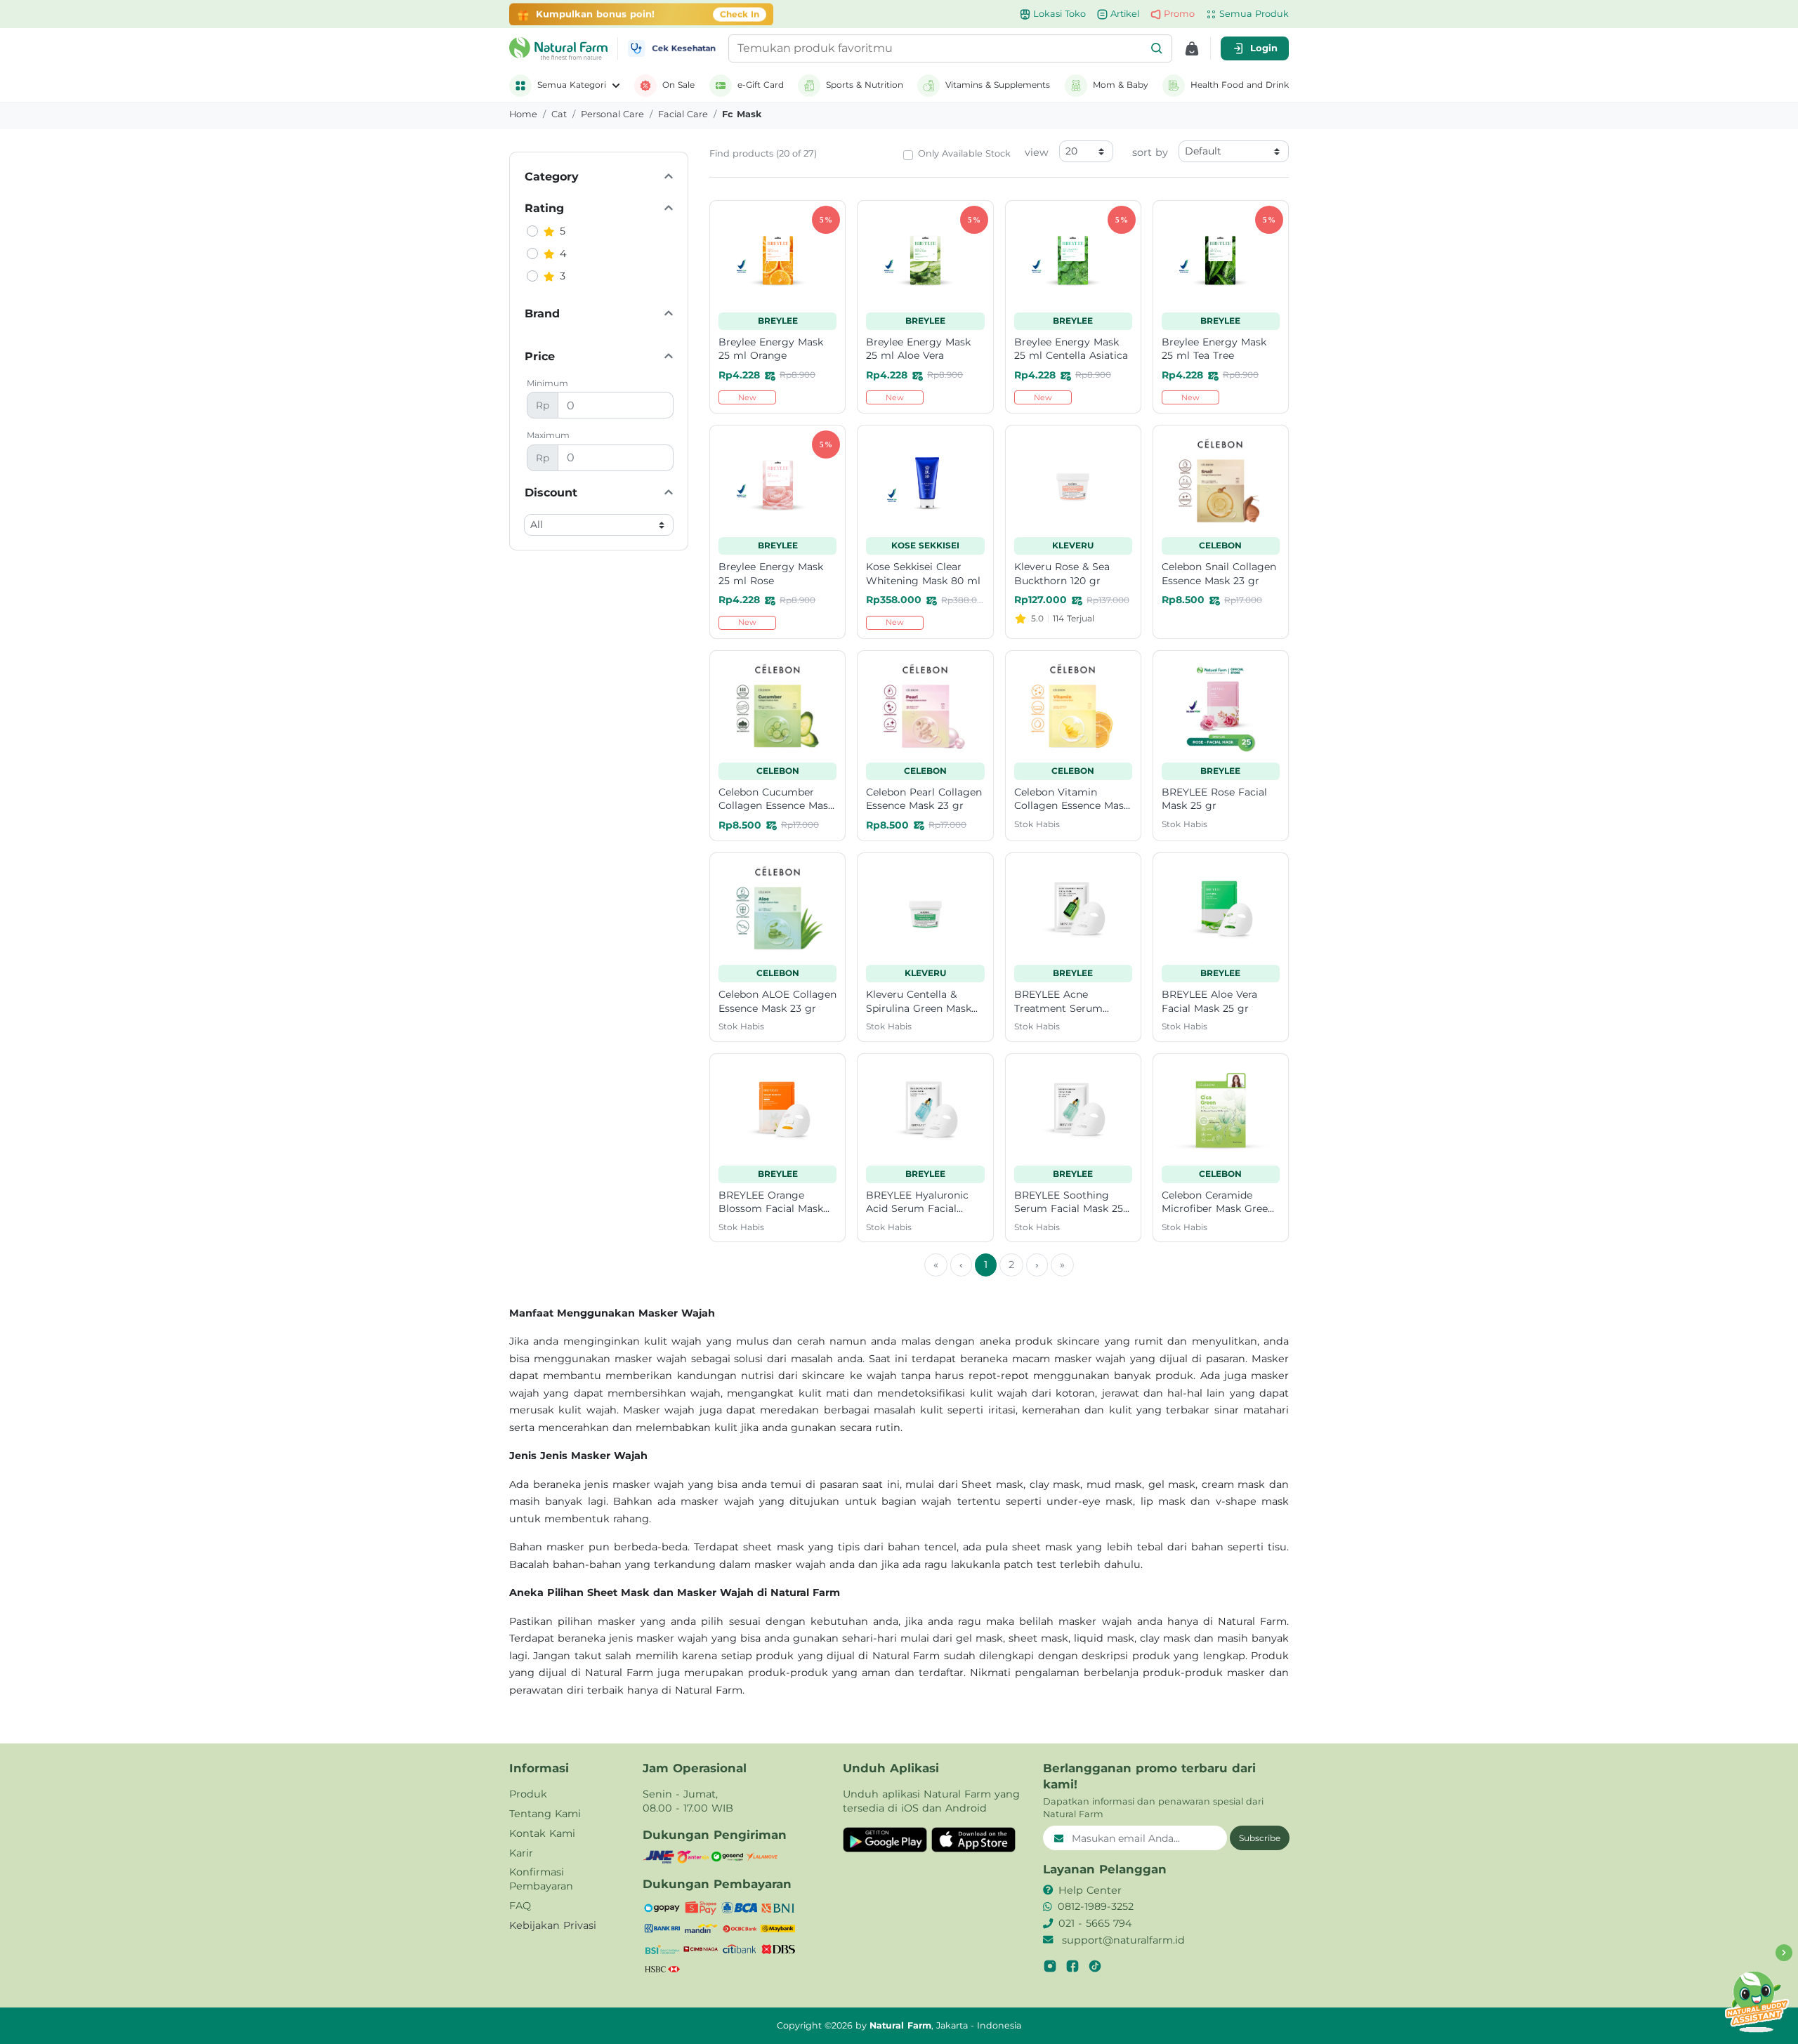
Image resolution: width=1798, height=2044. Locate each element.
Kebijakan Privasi (553, 1925)
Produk (528, 1794)
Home (523, 114)
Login (1264, 48)
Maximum (548, 435)
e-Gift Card (761, 85)
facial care (683, 114)
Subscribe (1260, 1838)
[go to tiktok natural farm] (1095, 1966)
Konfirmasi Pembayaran (541, 1879)
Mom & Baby (1121, 85)
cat (559, 114)
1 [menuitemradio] (986, 1265)
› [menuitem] (1037, 1265)
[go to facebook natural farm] (1072, 1966)
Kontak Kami (542, 1833)
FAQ (520, 1906)
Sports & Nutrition (865, 85)
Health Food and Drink (1240, 85)
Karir (521, 1853)
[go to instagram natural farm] (1050, 1966)
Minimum (547, 383)
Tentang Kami (545, 1814)
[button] (1157, 48)
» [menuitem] (1062, 1265)
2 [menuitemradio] (1011, 1265)
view (1037, 152)
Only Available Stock (964, 153)
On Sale (678, 85)
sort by (1150, 152)
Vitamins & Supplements (998, 85)
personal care (612, 114)
